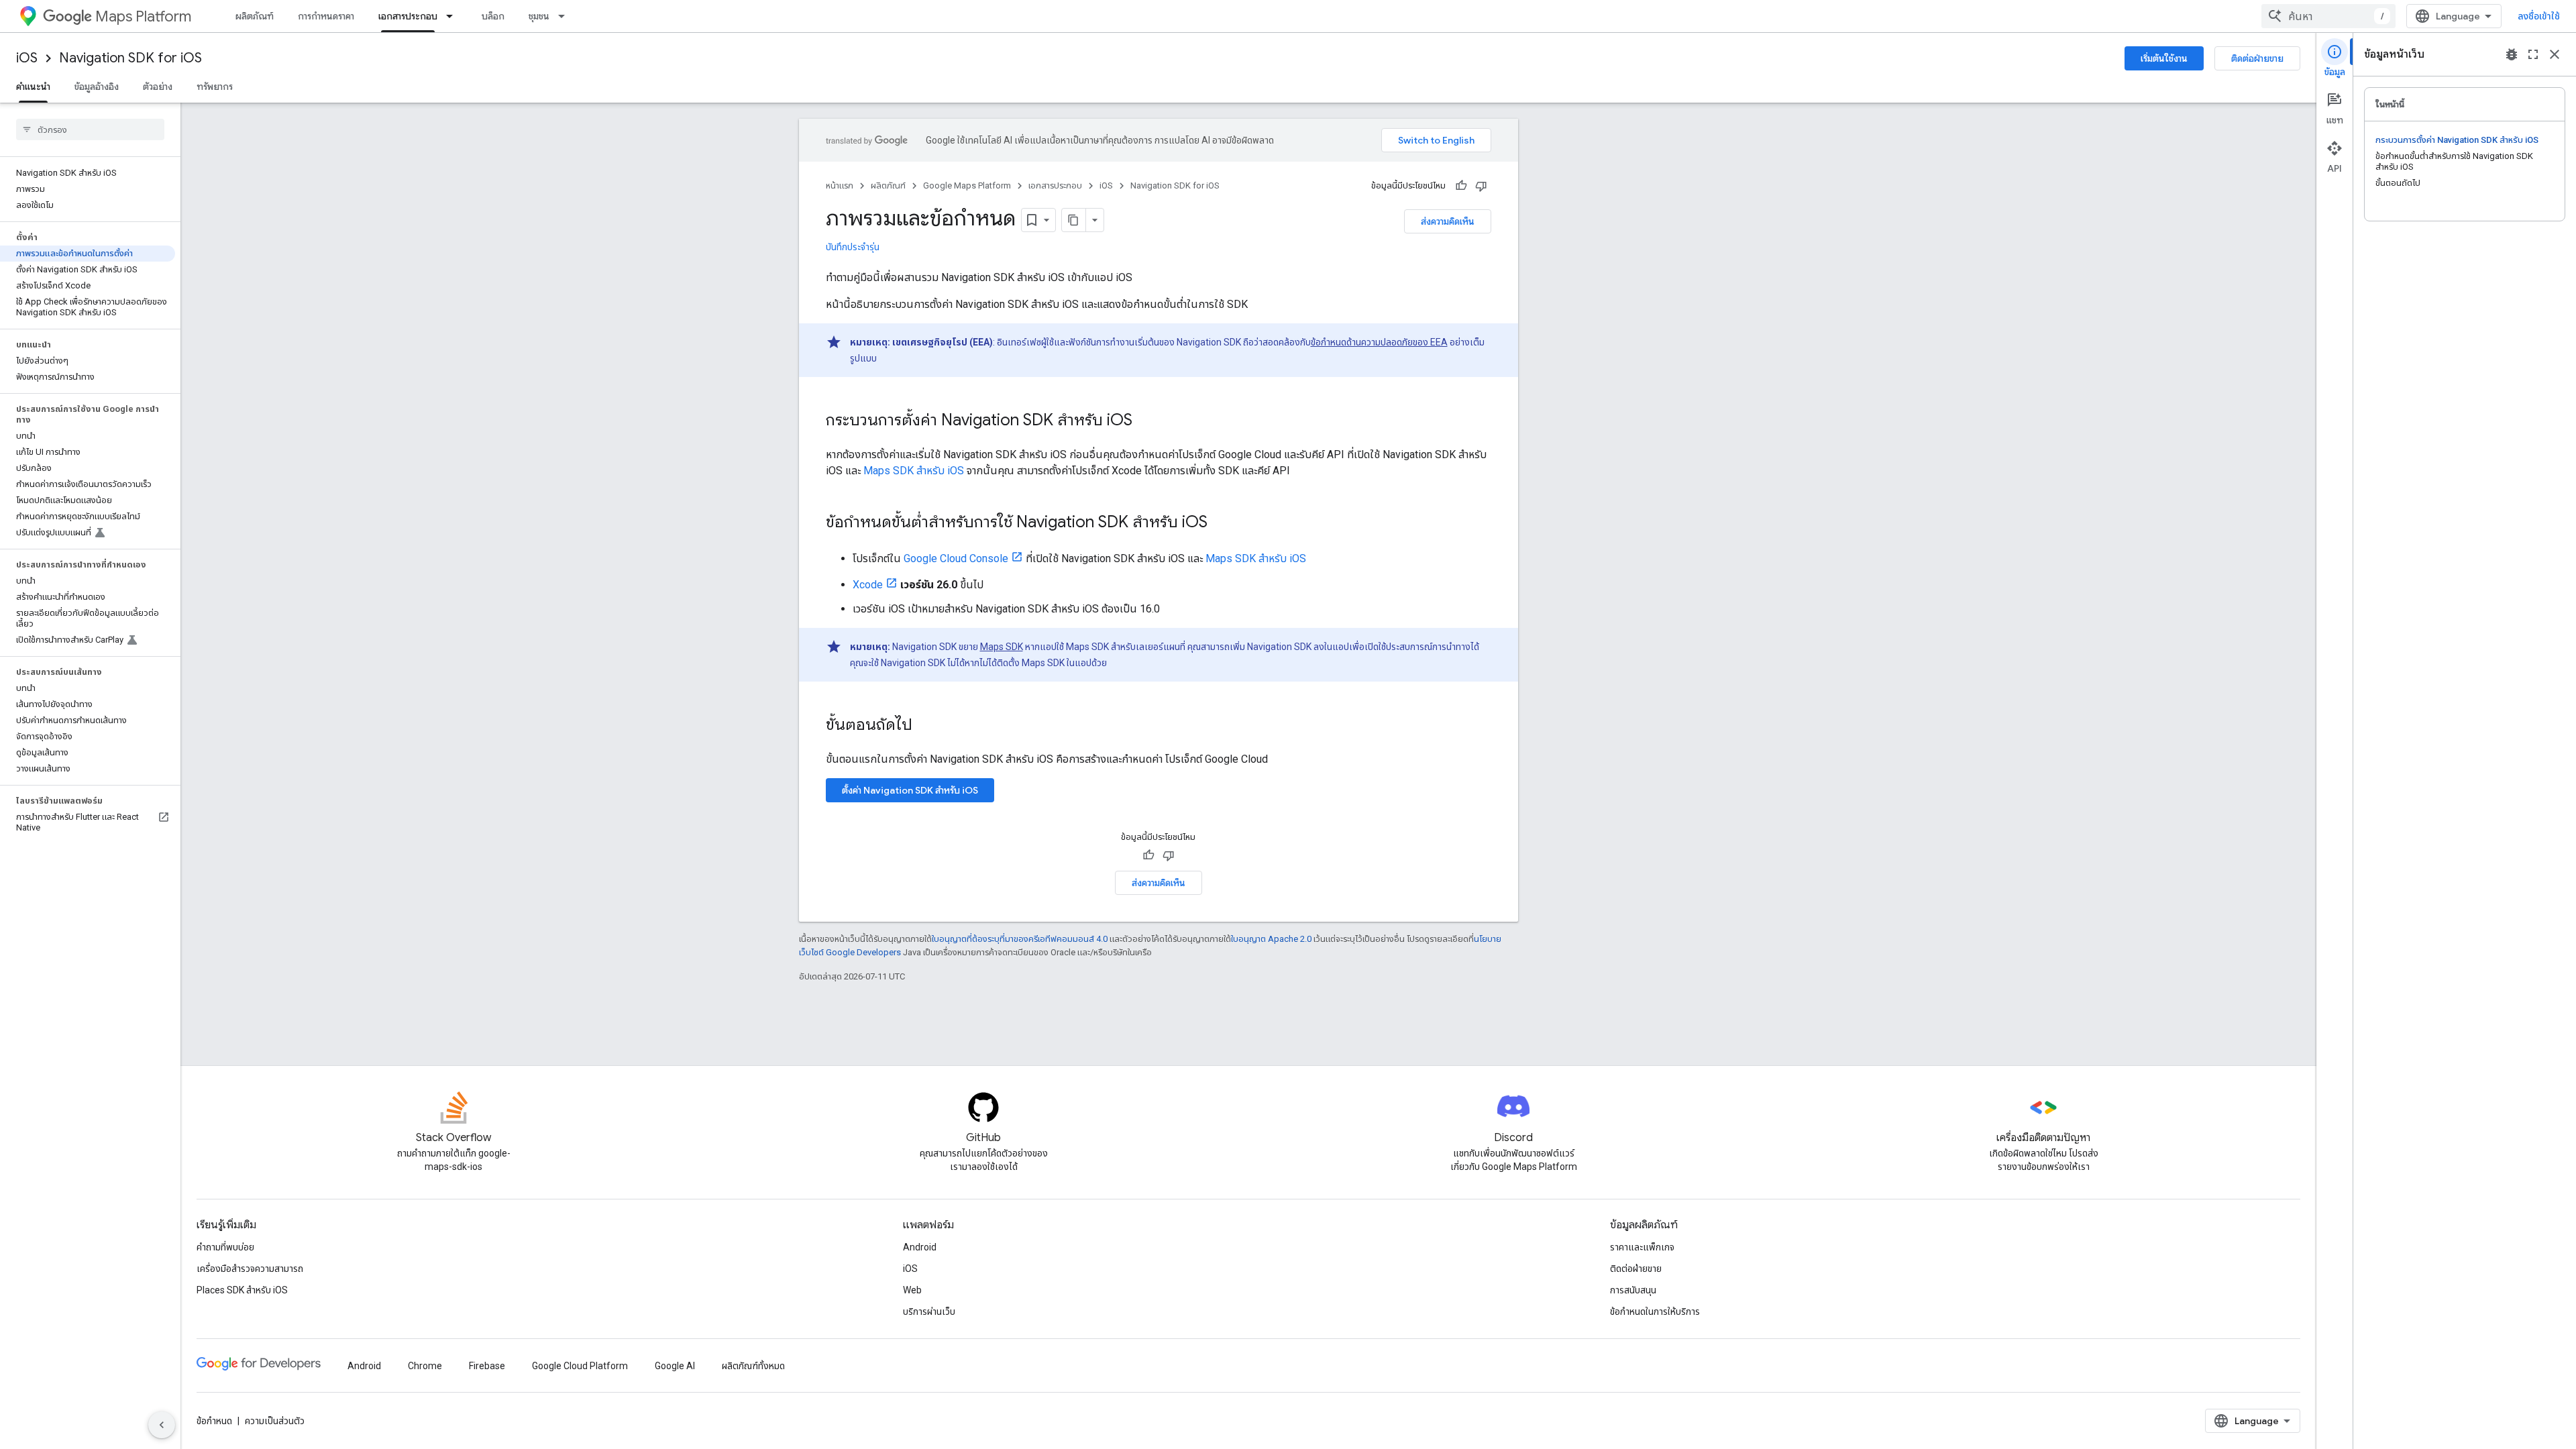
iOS (27, 58)
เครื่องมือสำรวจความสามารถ (250, 1269)
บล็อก (493, 16)
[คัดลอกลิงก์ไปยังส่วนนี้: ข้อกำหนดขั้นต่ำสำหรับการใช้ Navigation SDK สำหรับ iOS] (1221, 523)
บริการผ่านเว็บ (929, 1311)
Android (920, 1247)
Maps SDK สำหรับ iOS (914, 471)
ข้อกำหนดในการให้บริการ (1655, 1311)
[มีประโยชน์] (1461, 186)
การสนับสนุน (1633, 1290)
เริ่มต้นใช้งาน (2164, 58)
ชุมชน (539, 16)
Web (912, 1290)
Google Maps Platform (967, 185)
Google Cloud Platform (580, 1366)
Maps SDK (1002, 647)
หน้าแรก (840, 185)
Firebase (487, 1366)
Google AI (675, 1366)
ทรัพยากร (215, 87)
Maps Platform (143, 16)
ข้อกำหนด (214, 1421)
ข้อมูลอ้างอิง (97, 87)
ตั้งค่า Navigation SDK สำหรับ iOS (910, 790)
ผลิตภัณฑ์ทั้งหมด (753, 1366)
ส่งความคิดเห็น (1448, 221)
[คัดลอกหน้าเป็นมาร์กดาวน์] (1074, 220)
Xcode (868, 585)
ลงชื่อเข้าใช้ (2539, 16)
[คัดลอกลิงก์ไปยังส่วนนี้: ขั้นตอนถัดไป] (926, 726)
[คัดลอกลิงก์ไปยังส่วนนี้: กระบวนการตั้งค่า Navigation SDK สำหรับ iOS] (1146, 421)
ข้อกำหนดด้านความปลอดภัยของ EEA (1379, 342)
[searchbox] (90, 129)
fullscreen (2533, 54)
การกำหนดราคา (326, 16)
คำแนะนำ (33, 87)
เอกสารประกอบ (408, 16)
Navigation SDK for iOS (130, 58)
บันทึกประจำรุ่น (853, 247)
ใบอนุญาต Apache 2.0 (1271, 939)
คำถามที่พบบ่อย (225, 1247)
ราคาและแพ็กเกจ (1642, 1247)
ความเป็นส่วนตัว (275, 1421)
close (2555, 54)
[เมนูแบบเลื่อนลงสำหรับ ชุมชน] (566, 16)
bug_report (2512, 54)
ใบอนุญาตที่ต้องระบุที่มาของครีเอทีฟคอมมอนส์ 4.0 (1020, 939)
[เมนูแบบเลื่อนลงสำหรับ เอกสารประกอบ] (453, 16)
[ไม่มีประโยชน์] (1481, 186)
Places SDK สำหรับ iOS (242, 1290)
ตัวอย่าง (158, 87)
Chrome (425, 1366)
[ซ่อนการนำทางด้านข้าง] (162, 1425)
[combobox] (2328, 16)
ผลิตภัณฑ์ (255, 16)
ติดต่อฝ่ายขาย (2257, 58)
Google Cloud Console (956, 558)
